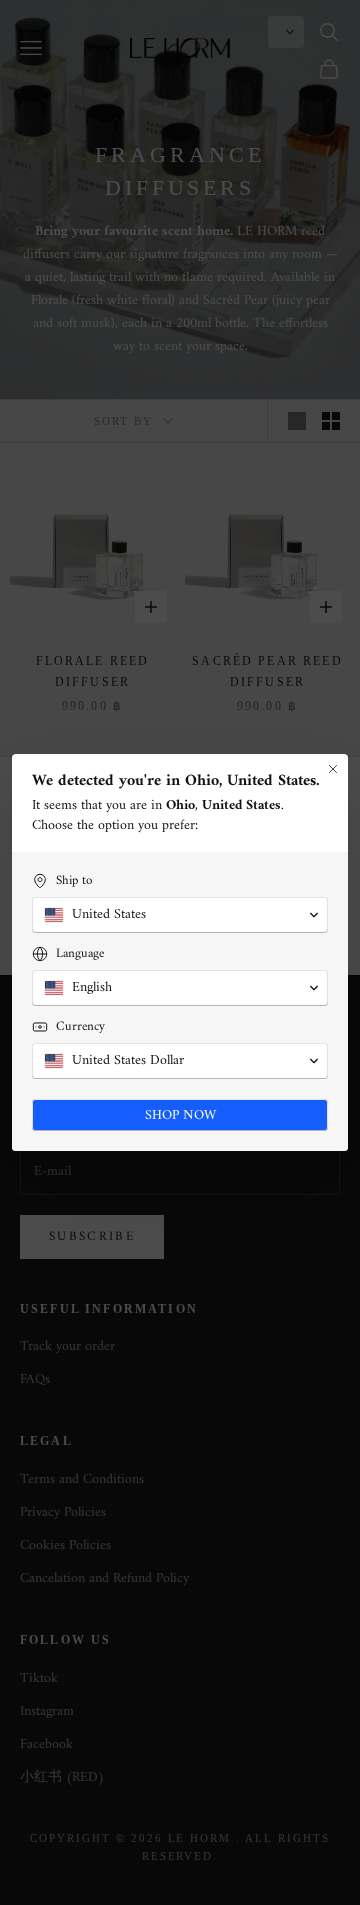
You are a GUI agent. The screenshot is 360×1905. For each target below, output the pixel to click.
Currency (80, 1026)
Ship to (74, 880)
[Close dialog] (333, 769)
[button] (180, 915)
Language (80, 953)
